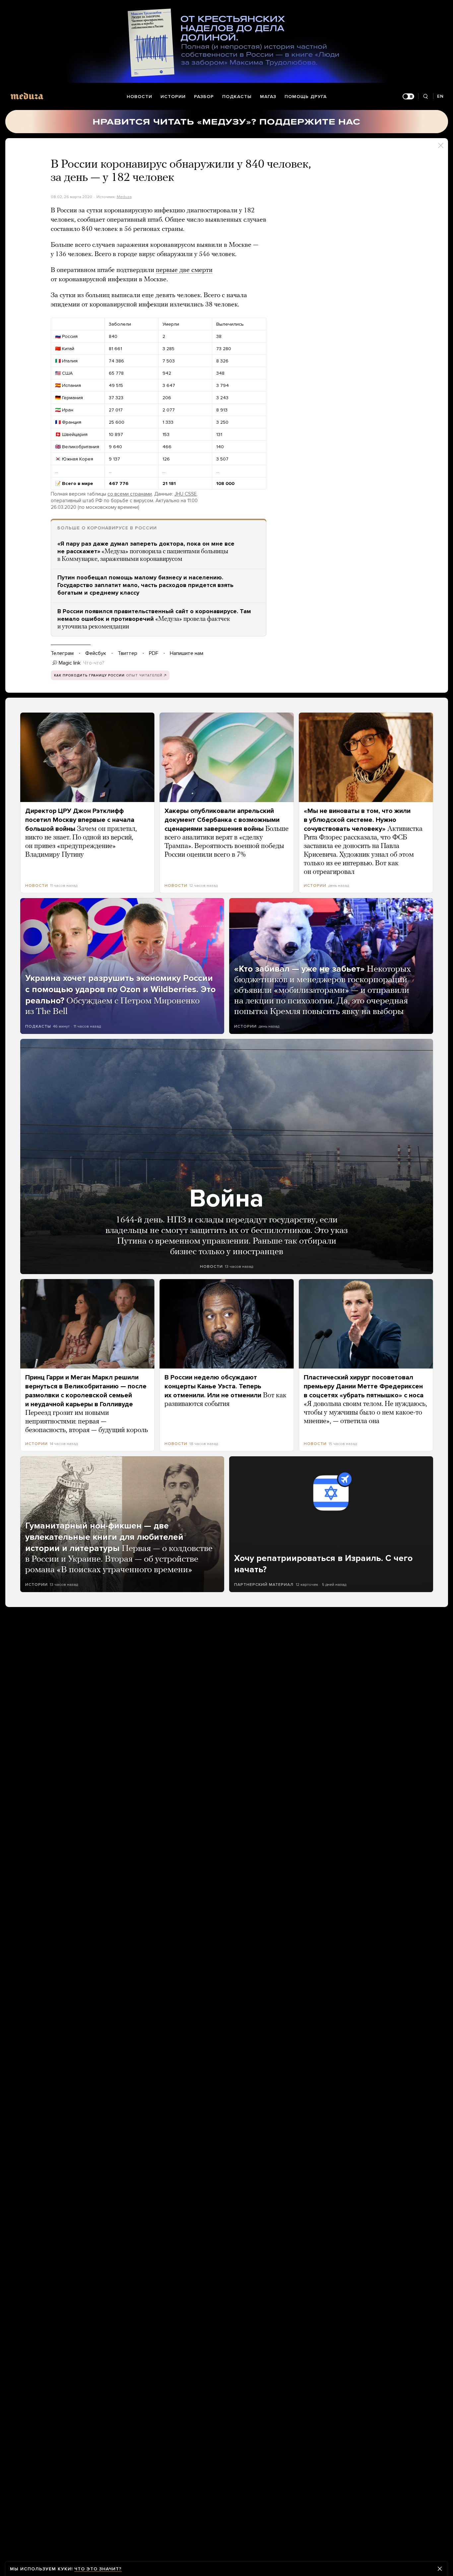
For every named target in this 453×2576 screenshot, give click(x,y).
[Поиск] (426, 97)
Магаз (268, 97)
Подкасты (237, 97)
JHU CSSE (186, 494)
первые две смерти (184, 270)
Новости (139, 97)
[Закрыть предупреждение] (440, 2569)
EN (440, 96)
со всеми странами (130, 494)
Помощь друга (306, 97)
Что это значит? (98, 2569)
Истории (173, 97)
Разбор (204, 97)
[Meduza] (27, 96)
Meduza (124, 197)
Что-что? (94, 663)
